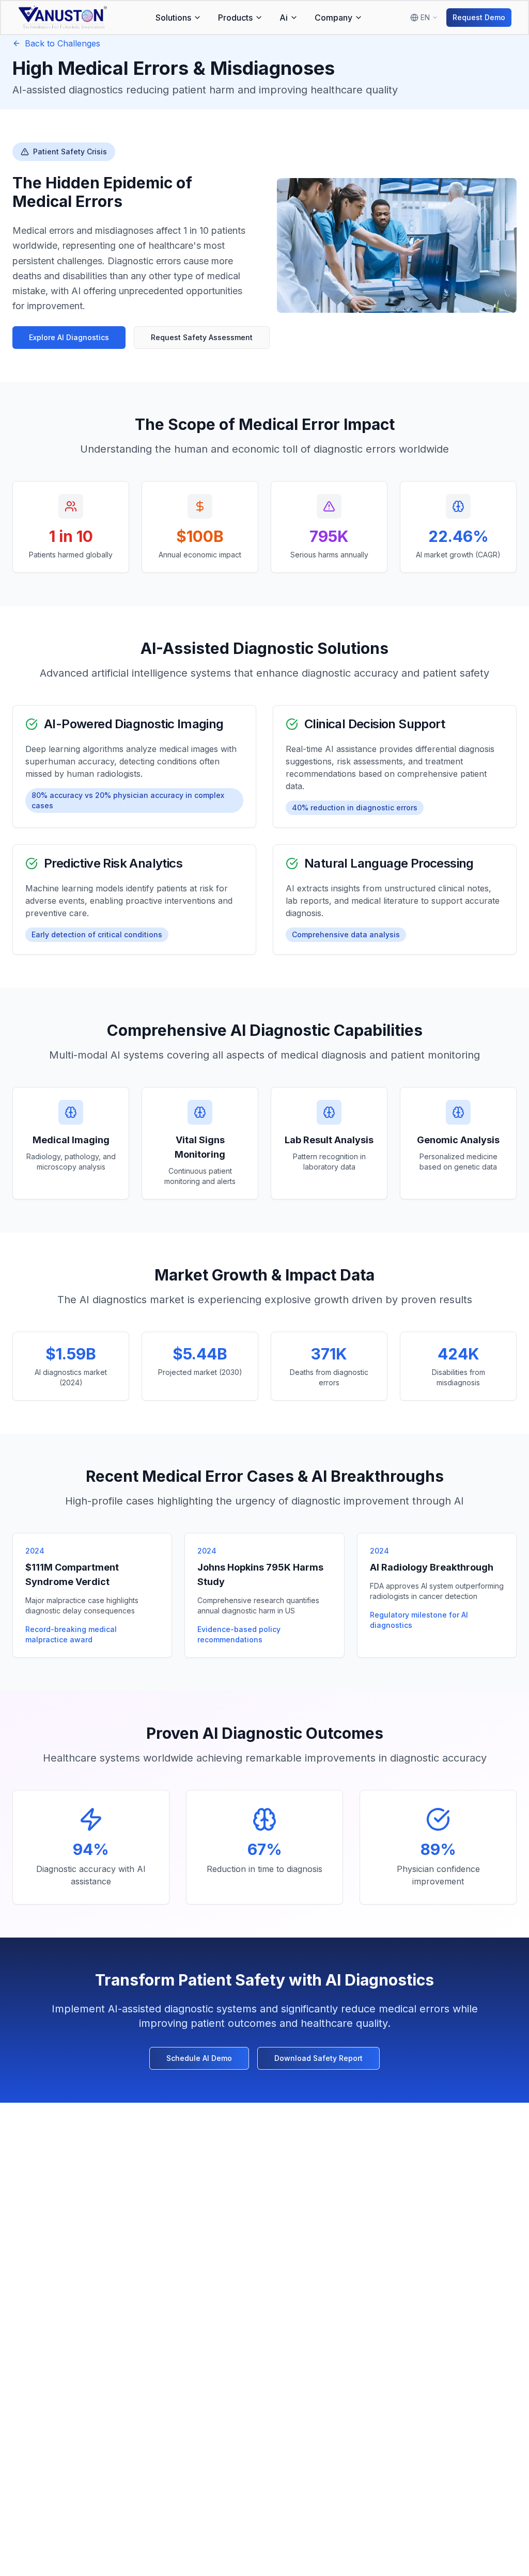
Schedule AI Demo (199, 2058)
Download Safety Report (318, 2058)
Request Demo (479, 17)
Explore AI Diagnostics (69, 337)
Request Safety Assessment (202, 337)
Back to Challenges (63, 43)
